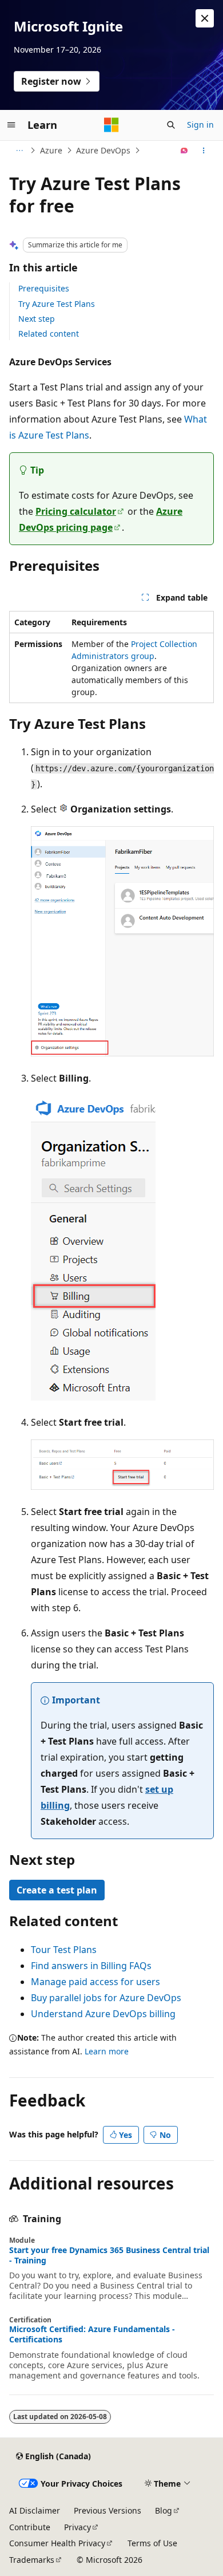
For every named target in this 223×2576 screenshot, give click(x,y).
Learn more (107, 2051)
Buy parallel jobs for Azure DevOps (106, 1998)
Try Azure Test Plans (57, 304)
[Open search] (171, 125)
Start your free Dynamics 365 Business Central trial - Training (109, 2255)
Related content (49, 334)
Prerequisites (44, 288)
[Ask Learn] (184, 151)
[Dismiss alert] (205, 18)
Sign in (200, 125)
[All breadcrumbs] (19, 151)
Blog (164, 2510)
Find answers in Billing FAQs (91, 1966)
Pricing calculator (76, 511)
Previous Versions (107, 2510)
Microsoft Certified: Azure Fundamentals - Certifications (92, 2334)
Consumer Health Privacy (57, 2543)
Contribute (30, 2527)
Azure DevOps (103, 150)
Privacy (77, 2527)
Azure (51, 150)
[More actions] (204, 151)
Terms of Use (152, 2543)
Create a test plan (57, 1890)
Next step (37, 319)
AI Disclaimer (35, 2510)
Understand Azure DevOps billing (103, 2014)
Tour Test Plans (64, 1950)
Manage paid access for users (95, 1982)
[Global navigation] (11, 125)
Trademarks (32, 2560)
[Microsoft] (111, 125)
